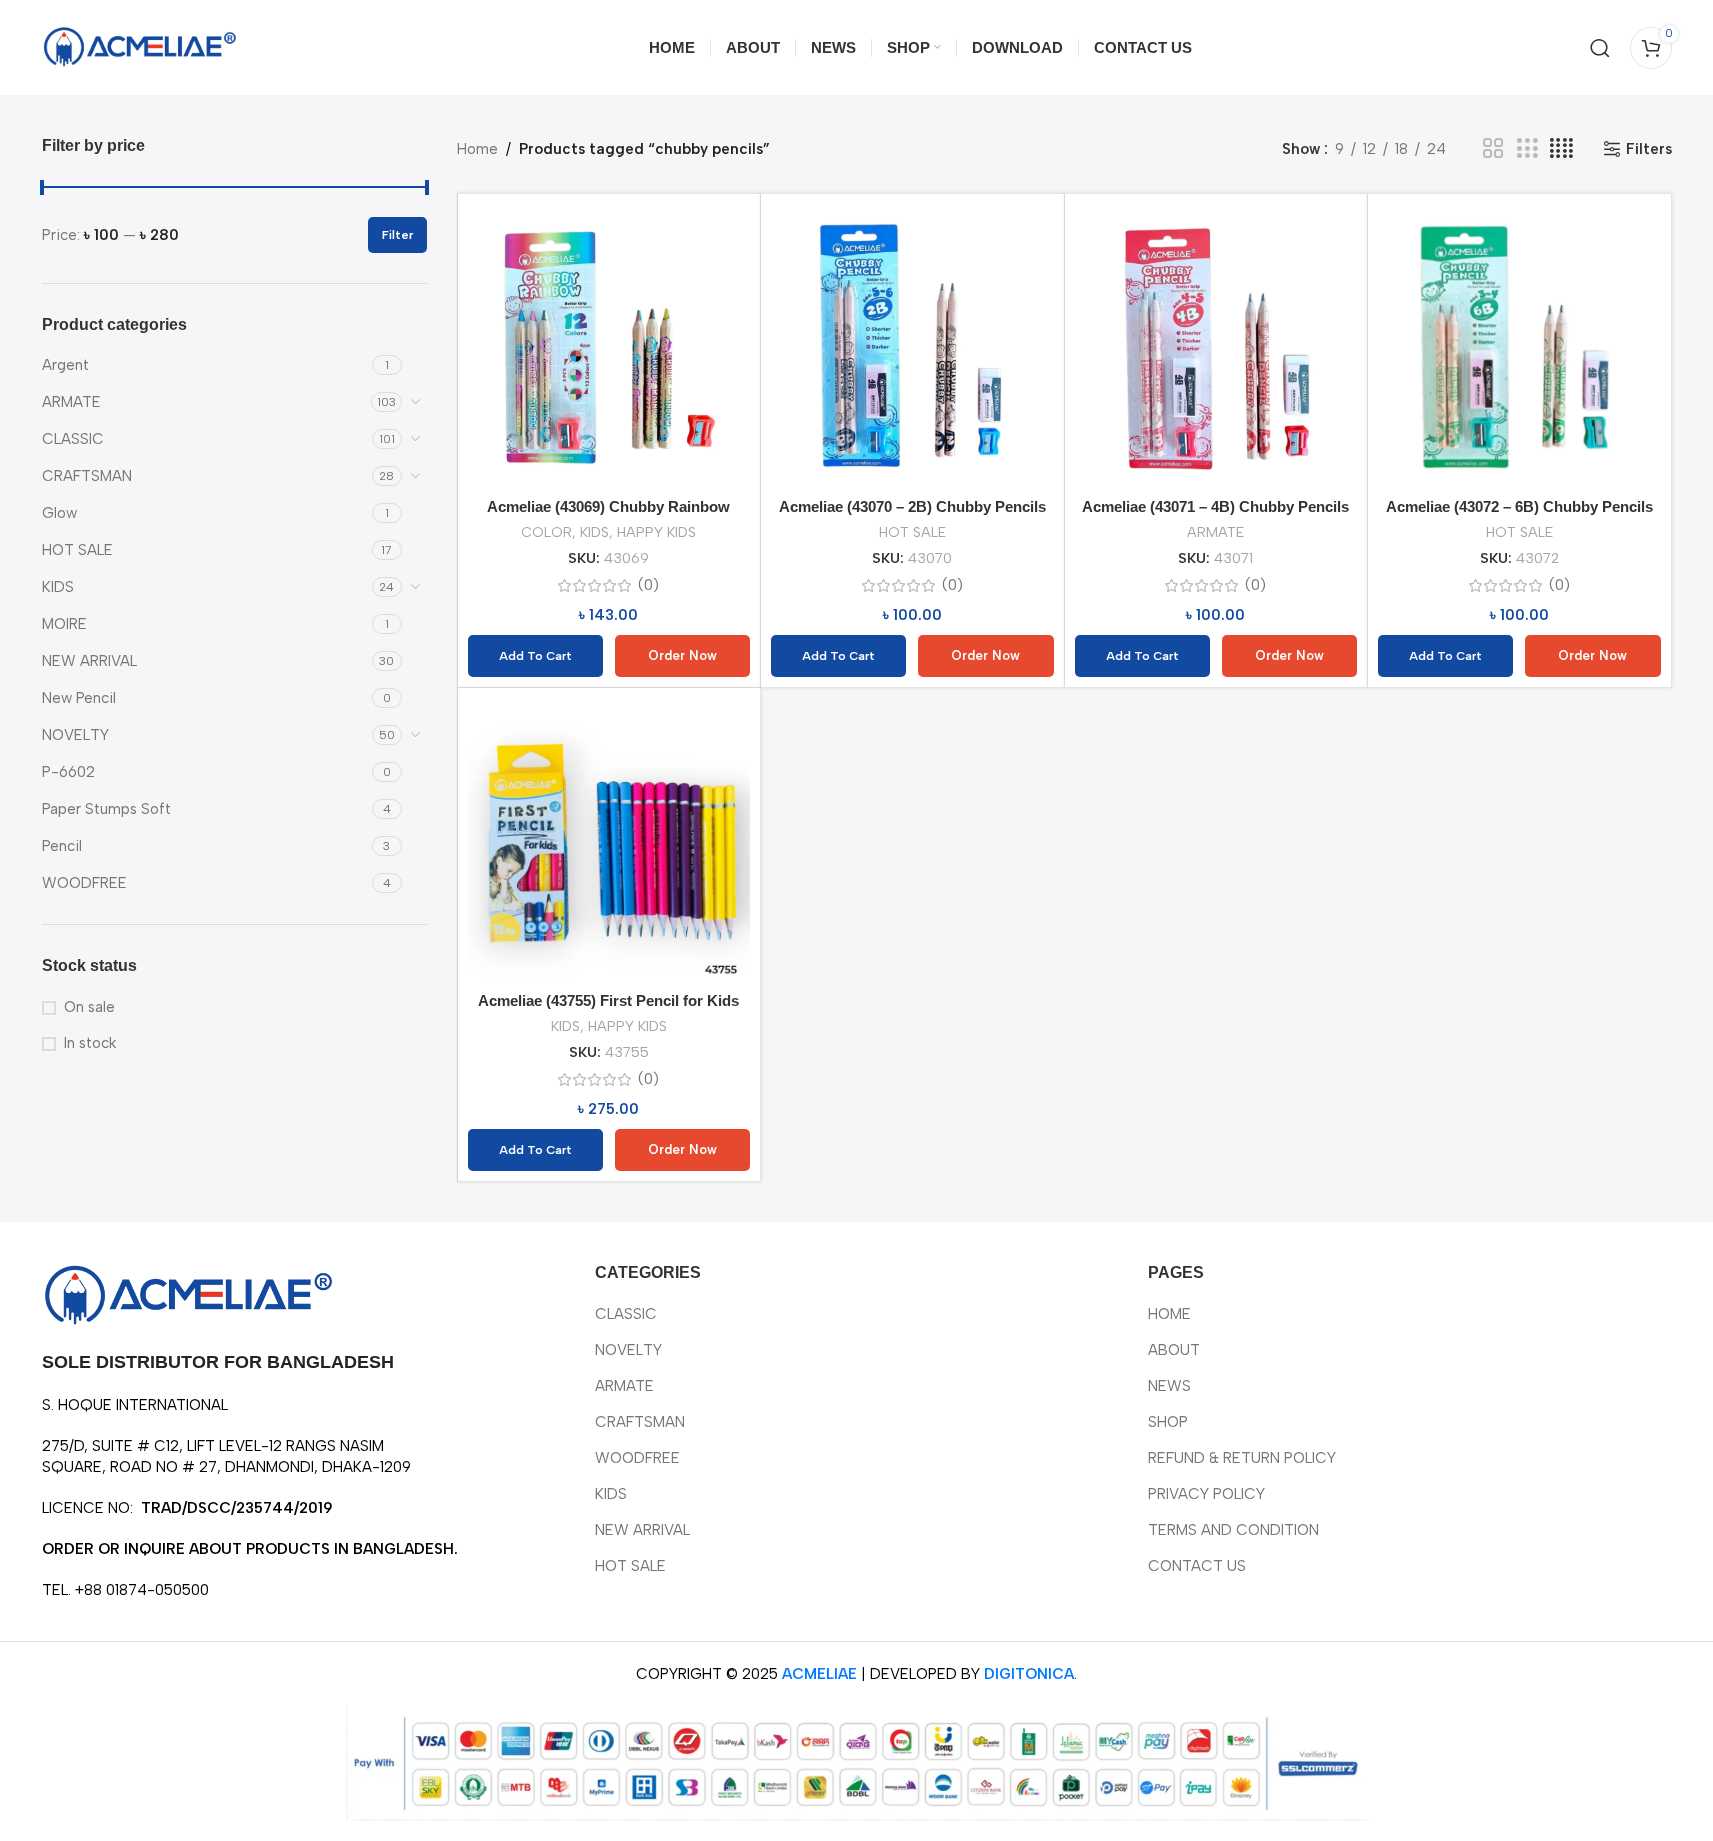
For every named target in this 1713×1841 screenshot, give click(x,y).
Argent (65, 365)
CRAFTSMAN (87, 476)
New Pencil (79, 698)
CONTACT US (1197, 1566)
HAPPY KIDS (656, 532)
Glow (59, 513)
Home (477, 149)
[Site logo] (142, 46)
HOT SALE (77, 550)
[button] (535, 656)
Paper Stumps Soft (106, 809)
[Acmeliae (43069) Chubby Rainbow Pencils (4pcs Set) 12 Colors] (609, 345)
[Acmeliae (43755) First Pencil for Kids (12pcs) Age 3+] (609, 839)
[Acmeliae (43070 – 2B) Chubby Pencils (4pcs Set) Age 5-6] (912, 345)
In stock (90, 1043)
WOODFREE (84, 883)
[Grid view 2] (1493, 149)
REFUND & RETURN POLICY (1242, 1458)
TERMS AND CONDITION (1233, 1530)
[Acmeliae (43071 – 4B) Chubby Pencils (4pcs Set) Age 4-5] (1216, 345)
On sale (89, 1007)
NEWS (1169, 1386)
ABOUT (1174, 1350)
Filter (397, 235)
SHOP (1168, 1422)
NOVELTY (75, 735)
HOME (1169, 1314)
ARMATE (71, 402)
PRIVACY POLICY (1206, 1494)
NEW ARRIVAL (89, 661)
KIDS (58, 587)
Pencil (62, 846)
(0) (648, 585)
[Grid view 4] (1561, 149)
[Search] (1600, 48)
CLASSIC (73, 439)
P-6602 (68, 772)
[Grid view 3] (1527, 149)
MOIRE (64, 624)
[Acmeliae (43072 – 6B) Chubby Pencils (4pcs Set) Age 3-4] (1519, 345)
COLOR (546, 532)
